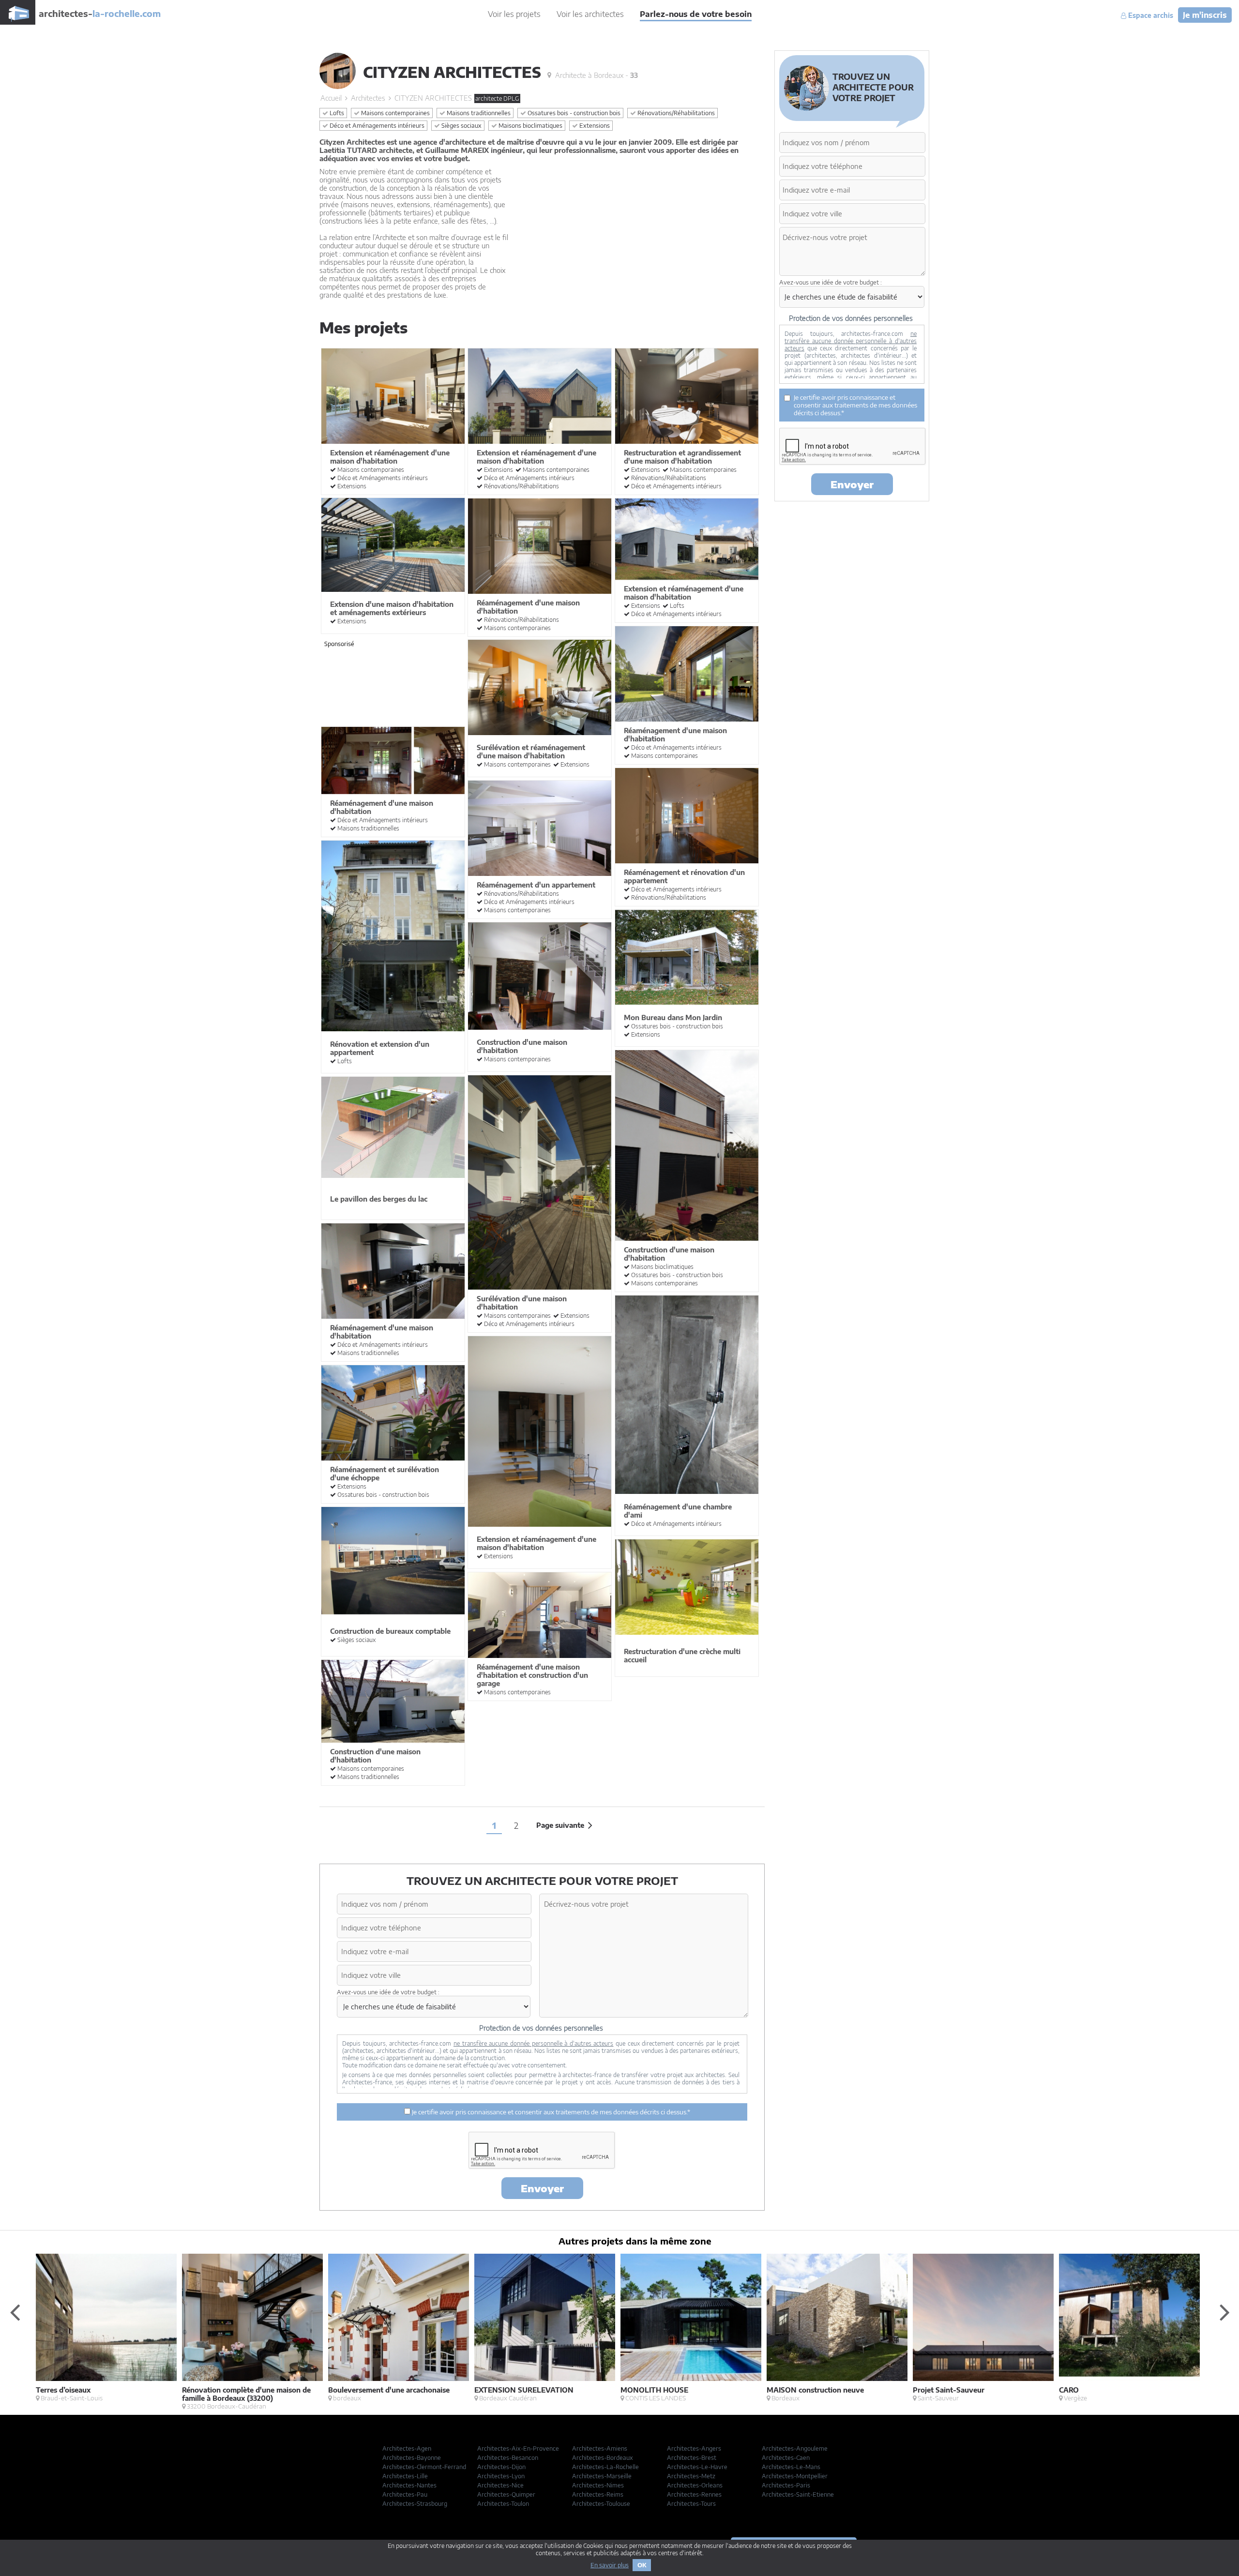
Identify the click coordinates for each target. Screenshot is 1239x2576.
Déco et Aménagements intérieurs (376, 126)
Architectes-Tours (691, 2504)
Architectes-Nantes (409, 2485)
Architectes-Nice (500, 2485)
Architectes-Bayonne (412, 2458)
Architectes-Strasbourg (415, 2504)
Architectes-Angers (694, 2448)
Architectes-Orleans (695, 2485)
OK (642, 2565)
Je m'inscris (1205, 15)
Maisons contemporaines (395, 113)
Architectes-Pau (405, 2494)
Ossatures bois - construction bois (573, 113)
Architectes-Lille (405, 2476)
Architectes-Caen (786, 2458)
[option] (109, 2328)
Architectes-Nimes (598, 2485)
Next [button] (1224, 2312)
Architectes (368, 98)
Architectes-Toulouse (601, 2504)
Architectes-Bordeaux (603, 2458)
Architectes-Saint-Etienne (798, 2494)
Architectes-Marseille (602, 2476)
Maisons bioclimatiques (530, 126)
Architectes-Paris (786, 2485)
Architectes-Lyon (501, 2476)
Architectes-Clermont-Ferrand (424, 2467)
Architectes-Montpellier (795, 2476)
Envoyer (542, 2188)
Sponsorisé (339, 644)
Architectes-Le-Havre (697, 2467)
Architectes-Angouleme (795, 2448)
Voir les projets (514, 14)
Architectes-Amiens (600, 2448)
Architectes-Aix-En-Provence (518, 2448)
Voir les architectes (590, 14)
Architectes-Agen (407, 2448)
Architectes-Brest (692, 2458)
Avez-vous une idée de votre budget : (388, 1992)
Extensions (594, 126)
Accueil (331, 98)
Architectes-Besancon (508, 2458)
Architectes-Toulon (503, 2504)
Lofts (336, 113)
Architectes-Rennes (694, 2494)
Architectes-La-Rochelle (605, 2467)
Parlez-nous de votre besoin (696, 14)
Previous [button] (15, 2312)
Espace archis (1150, 15)
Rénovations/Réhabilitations (675, 113)
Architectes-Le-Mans (791, 2467)
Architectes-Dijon (501, 2467)
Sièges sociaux (461, 126)
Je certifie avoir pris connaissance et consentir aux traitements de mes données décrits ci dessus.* (550, 2112)
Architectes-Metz (691, 2476)
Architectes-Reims (598, 2494)
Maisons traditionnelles (478, 113)
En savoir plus (610, 2565)
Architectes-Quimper (506, 2494)
